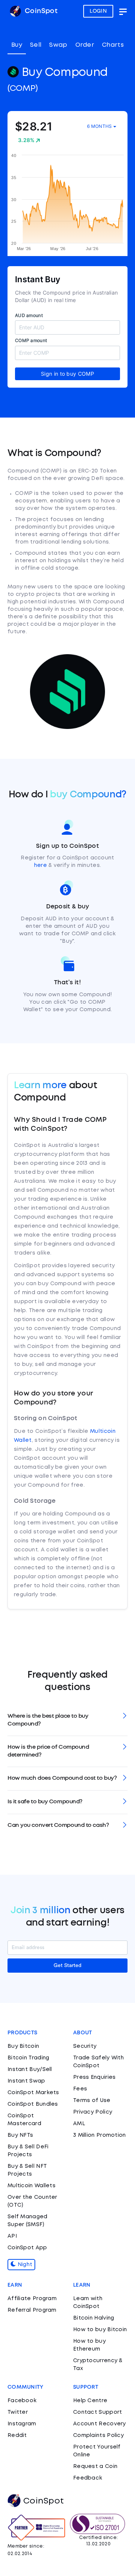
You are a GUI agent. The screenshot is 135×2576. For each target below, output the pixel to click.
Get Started (67, 1966)
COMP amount (31, 340)
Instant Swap (26, 2081)
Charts (113, 45)
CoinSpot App (27, 2248)
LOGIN (98, 11)
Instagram (22, 2424)
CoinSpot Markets (33, 2093)
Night (24, 2265)
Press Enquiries (94, 2077)
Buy (17, 45)
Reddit (17, 2435)
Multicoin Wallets (31, 2186)
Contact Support (98, 2412)
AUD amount (29, 315)
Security (85, 2046)
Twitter (18, 2412)
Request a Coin (95, 2466)
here (40, 865)
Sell (36, 45)
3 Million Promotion (100, 2135)
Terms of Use (92, 2100)
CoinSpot (40, 11)
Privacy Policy (93, 2112)
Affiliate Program (32, 2299)
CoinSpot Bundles (33, 2104)
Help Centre (90, 2401)
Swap (58, 45)
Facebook (22, 2401)
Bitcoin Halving (94, 2318)
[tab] (67, 1720)
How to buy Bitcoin (100, 2330)
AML (79, 2124)
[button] (67, 1720)
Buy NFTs (20, 2135)
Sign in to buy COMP (67, 374)
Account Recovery (100, 2424)
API (12, 2236)
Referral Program (32, 2310)
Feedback (88, 2478)
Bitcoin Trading (28, 2058)
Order (85, 45)
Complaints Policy (98, 2435)
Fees (80, 2089)
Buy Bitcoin (23, 2046)
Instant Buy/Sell (30, 2069)
